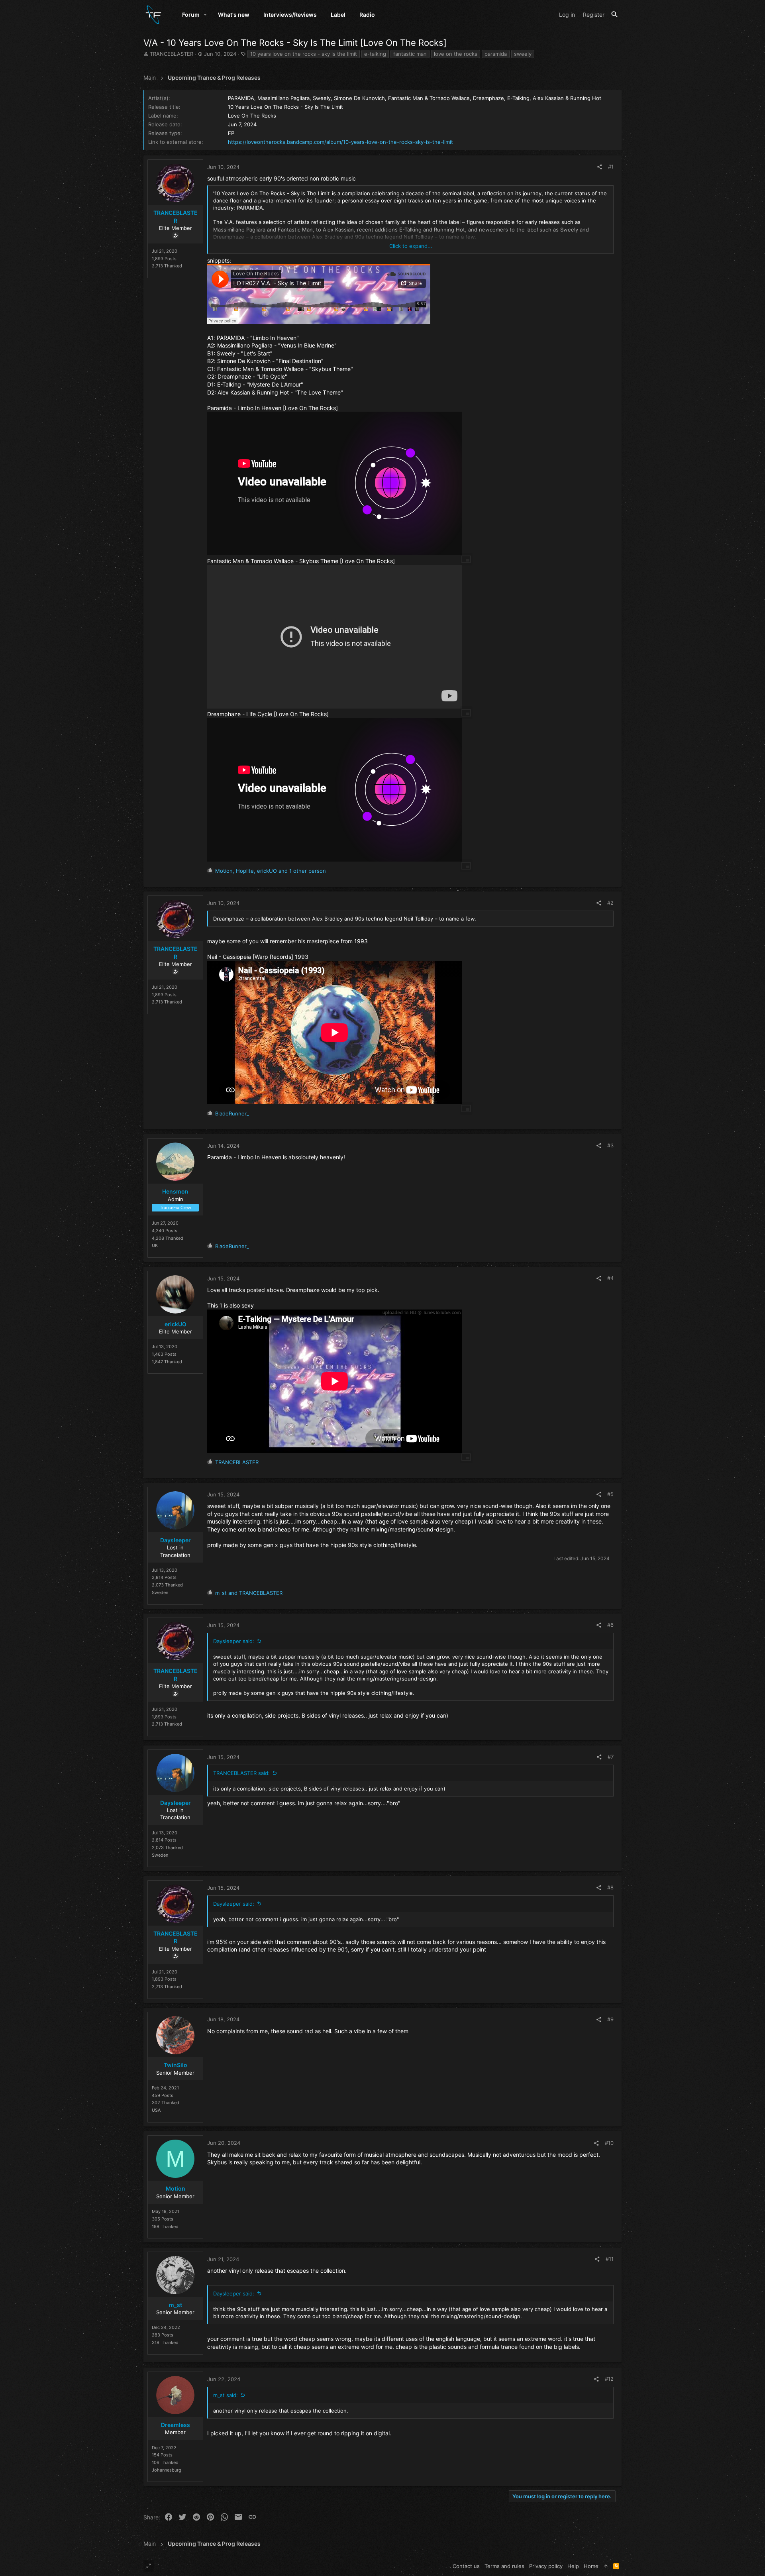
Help (573, 2566)
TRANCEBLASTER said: (241, 1773)
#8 (610, 1887)
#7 (611, 1757)
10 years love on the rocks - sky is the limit (304, 54)
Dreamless (176, 2425)
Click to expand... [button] (411, 246)
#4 (610, 1278)
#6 (610, 1625)
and (249, 1593)
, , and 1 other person (271, 871)
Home (591, 2566)
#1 (611, 167)
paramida (496, 54)
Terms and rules (504, 2566)
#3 (610, 1145)
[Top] (606, 2566)
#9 (610, 2019)
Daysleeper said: (234, 1641)
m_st (176, 2305)
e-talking (375, 54)
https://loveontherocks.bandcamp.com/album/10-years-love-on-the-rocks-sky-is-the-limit (340, 142)
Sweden (160, 1592)
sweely (523, 54)
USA (156, 2110)
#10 (609, 2143)
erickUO (176, 1324)
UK (155, 1245)
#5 (610, 1494)
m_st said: (226, 2395)
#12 (609, 2379)
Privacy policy (546, 2566)
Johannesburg (167, 2470)
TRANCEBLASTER (172, 54)
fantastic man (410, 54)
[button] (205, 15)
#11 (610, 2259)
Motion (176, 2188)
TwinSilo (176, 2065)
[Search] (615, 15)
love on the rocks (456, 54)
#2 (610, 903)
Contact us (466, 2566)
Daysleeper (176, 1540)
